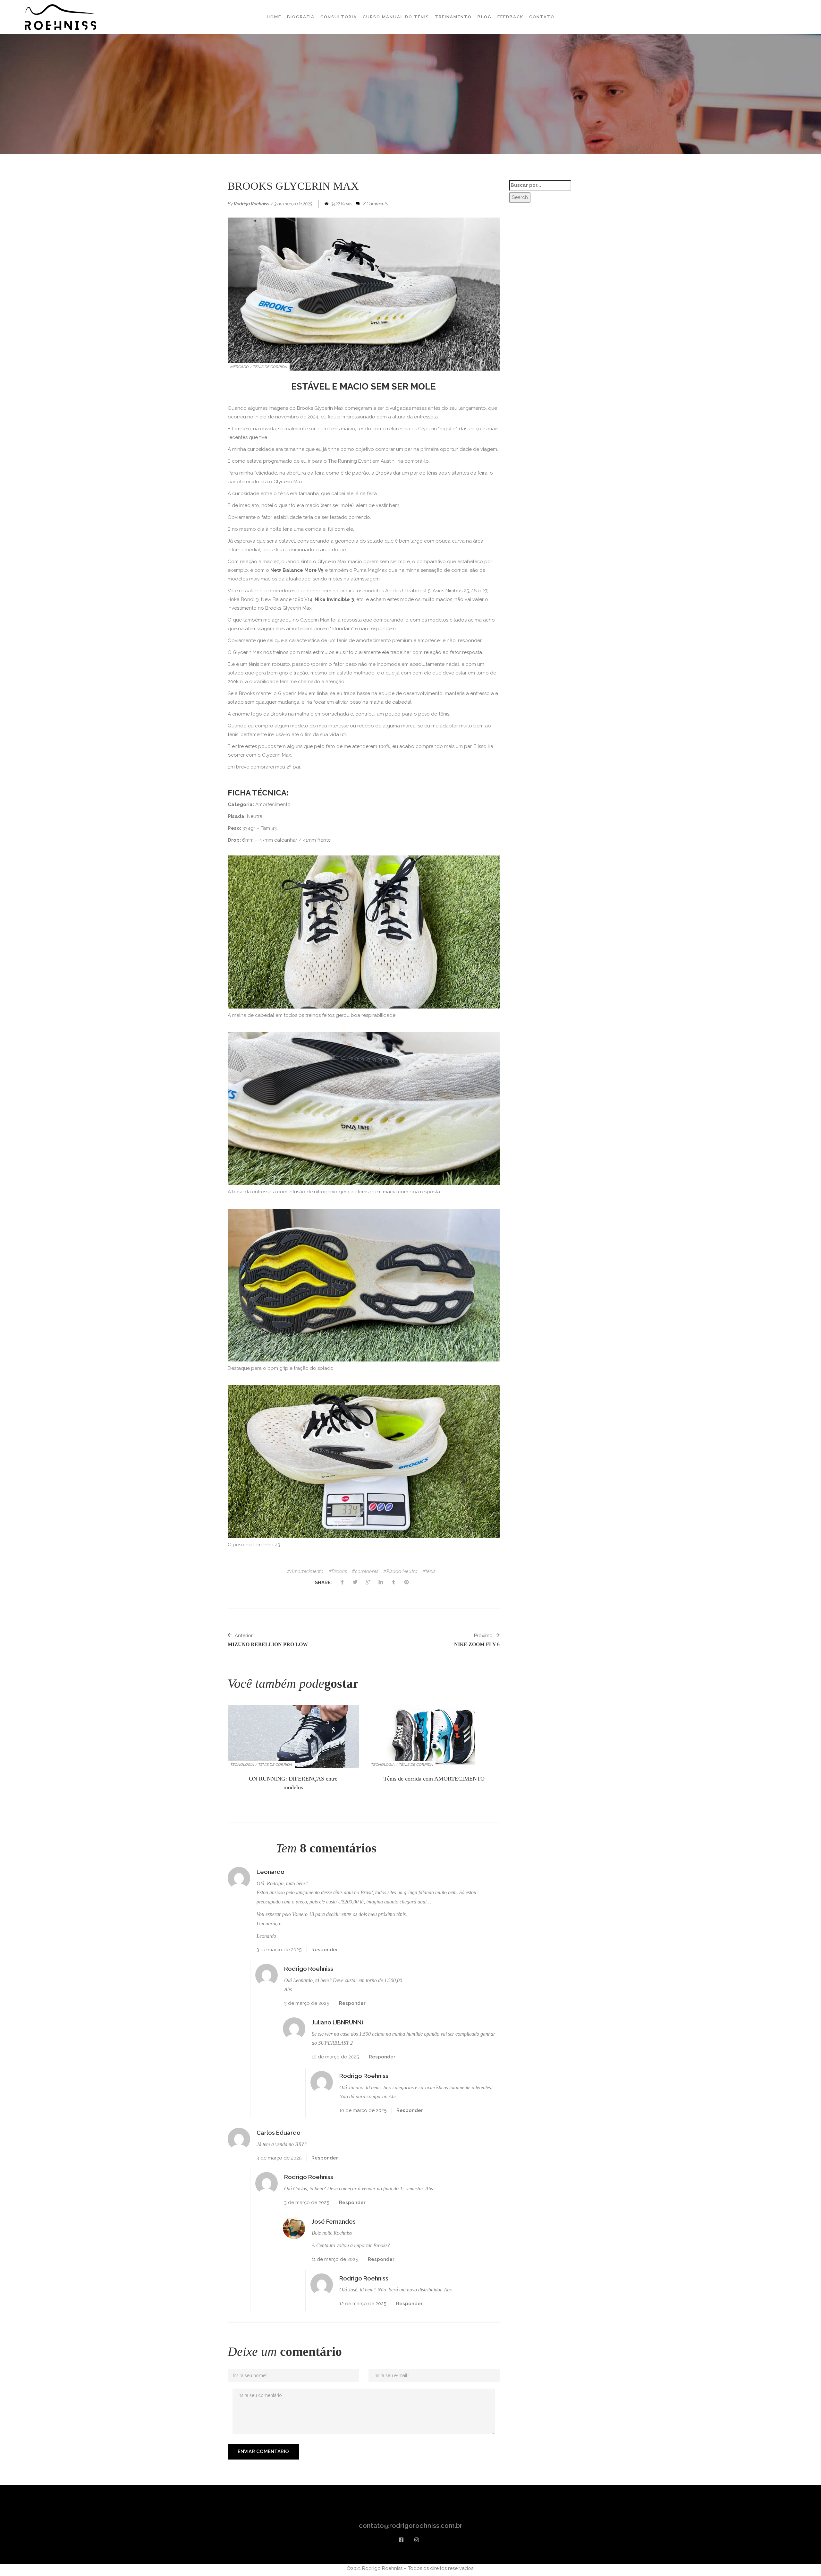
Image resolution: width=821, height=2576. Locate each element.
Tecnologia (242, 1765)
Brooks (384, 473)
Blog (485, 17)
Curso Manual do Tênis (396, 17)
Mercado (240, 367)
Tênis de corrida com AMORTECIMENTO (434, 1779)
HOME (274, 17)
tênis (431, 1571)
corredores (367, 1571)
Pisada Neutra (402, 1571)
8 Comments (376, 204)
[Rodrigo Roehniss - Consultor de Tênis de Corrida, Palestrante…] (61, 17)
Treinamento (453, 17)
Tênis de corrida (270, 367)
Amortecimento (307, 1571)
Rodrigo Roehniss (252, 204)
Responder (325, 1950)
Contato (542, 17)
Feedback (510, 17)
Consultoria (339, 17)
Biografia (301, 17)
